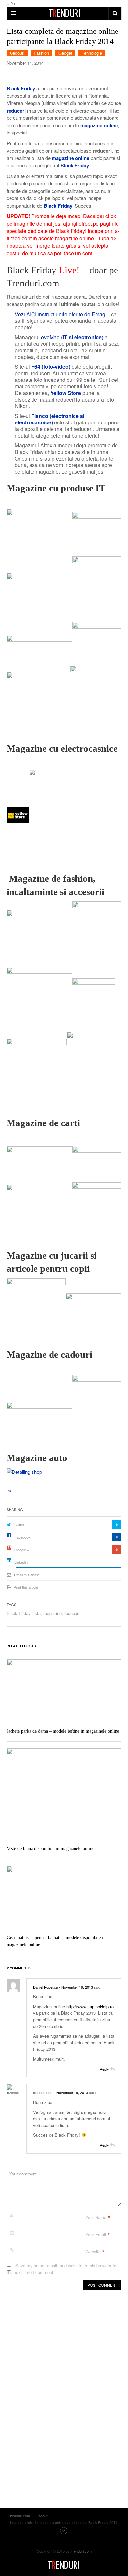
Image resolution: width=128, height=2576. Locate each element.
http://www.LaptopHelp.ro (90, 2006)
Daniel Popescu (46, 1987)
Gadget (65, 53)
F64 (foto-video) (51, 367)
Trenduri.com (81, 2551)
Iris (9, 1491)
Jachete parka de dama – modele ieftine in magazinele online (63, 1731)
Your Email (96, 2234)
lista (37, 1613)
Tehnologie (92, 53)
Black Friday (18, 1613)
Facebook (22, 1537)
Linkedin (21, 1562)
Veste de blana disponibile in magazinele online (50, 1849)
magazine (53, 1613)
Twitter (19, 1525)
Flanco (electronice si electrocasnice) (50, 419)
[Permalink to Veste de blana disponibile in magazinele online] (64, 1795)
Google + (22, 1550)
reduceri (72, 1613)
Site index (64, 2531)
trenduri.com (64, 2565)
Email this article (27, 1575)
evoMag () (72, 337)
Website (93, 2251)
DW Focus (64, 13)
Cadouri (17, 53)
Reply (104, 2069)
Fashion (41, 53)
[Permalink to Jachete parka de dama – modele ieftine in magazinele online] (64, 1692)
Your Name (96, 2217)
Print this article (26, 1587)
